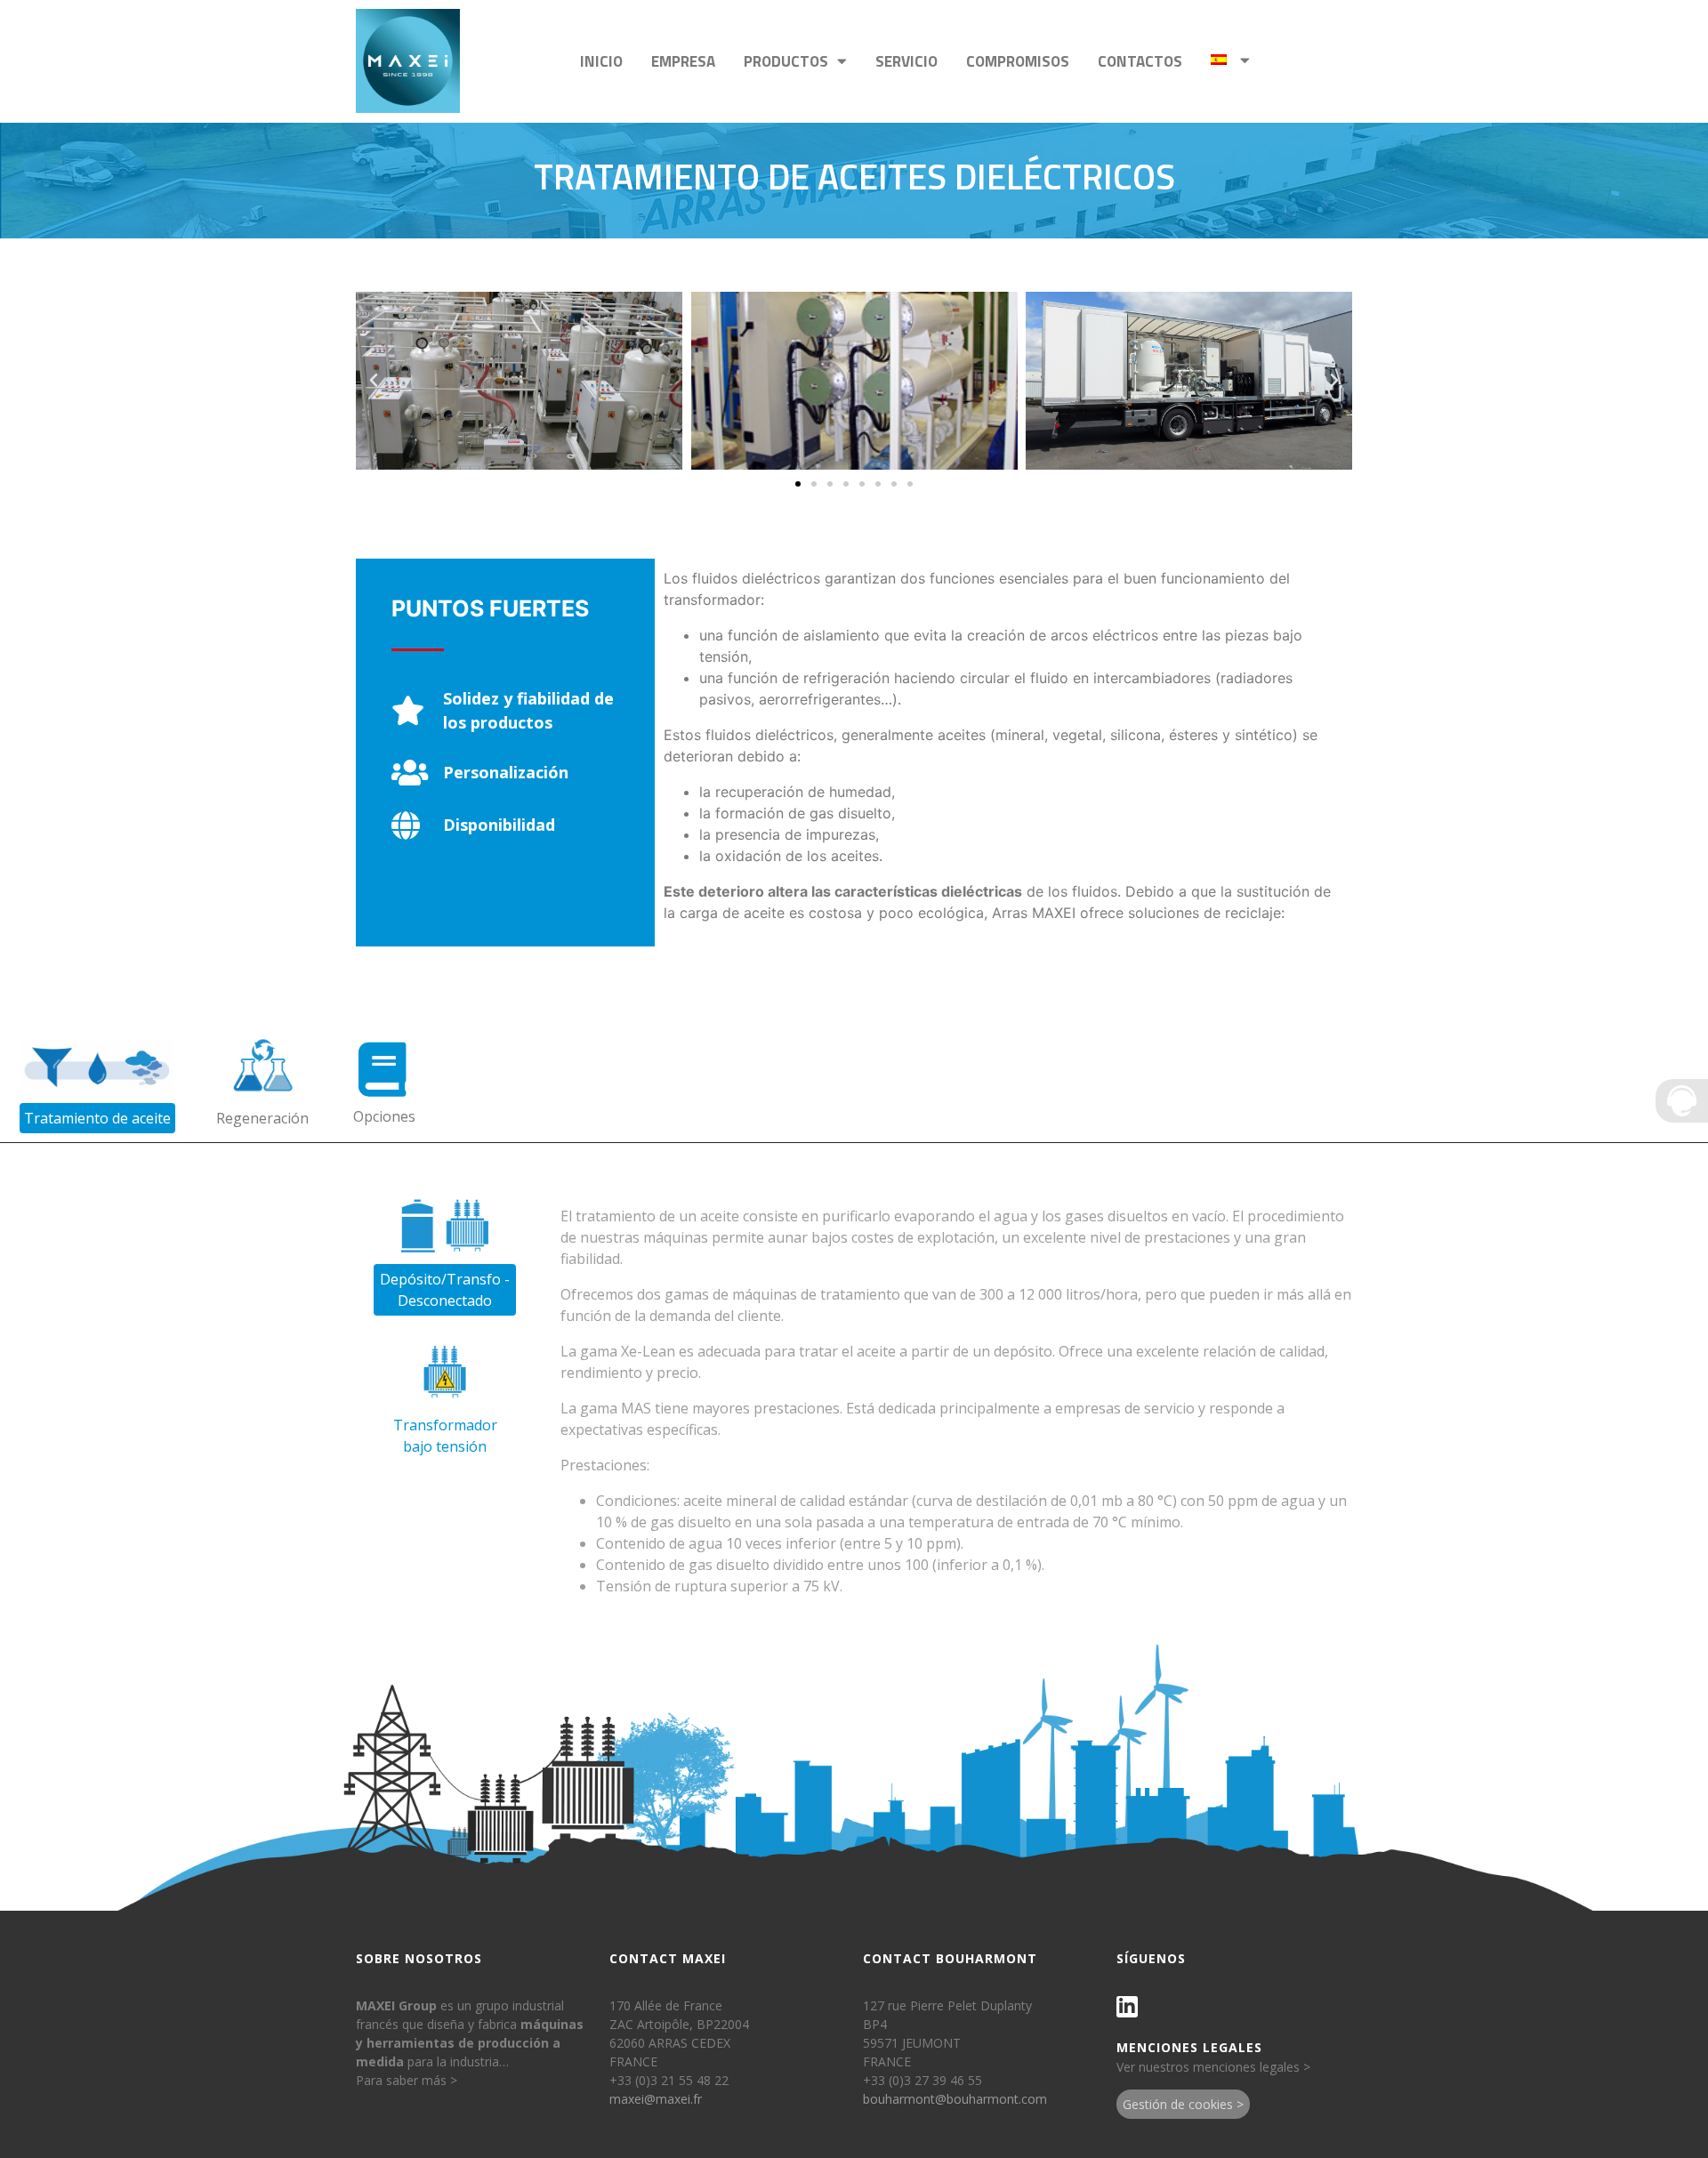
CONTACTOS (1140, 61)
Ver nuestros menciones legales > (1213, 2067)
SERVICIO (906, 61)
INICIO (601, 61)
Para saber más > (407, 2080)
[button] (798, 484)
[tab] (97, 1080)
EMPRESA (683, 61)
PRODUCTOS (786, 61)
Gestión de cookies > (1183, 2104)
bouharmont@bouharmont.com (955, 2099)
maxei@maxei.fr (656, 2099)
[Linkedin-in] (1127, 2007)
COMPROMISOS (1018, 61)
